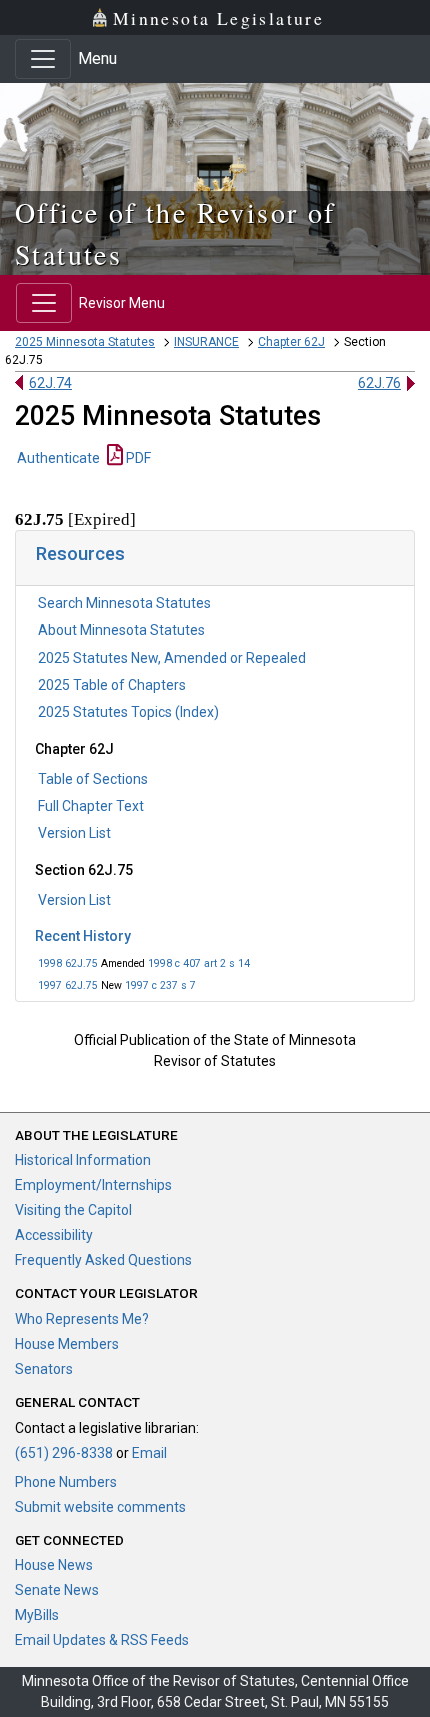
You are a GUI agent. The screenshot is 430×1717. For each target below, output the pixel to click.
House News (54, 1565)
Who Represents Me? (82, 1319)
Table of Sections (93, 779)
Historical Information (83, 1160)
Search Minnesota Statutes (124, 603)
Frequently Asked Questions (103, 1260)
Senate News (57, 1590)
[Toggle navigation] (43, 59)
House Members (67, 1344)
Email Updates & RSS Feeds (102, 1640)
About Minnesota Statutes (121, 630)
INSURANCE (206, 342)
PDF (137, 458)
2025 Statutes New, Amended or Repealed (172, 658)
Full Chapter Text (91, 806)
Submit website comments (100, 1507)
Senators (44, 1369)
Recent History (83, 936)
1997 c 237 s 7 (160, 985)
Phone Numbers (66, 1482)
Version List (74, 833)
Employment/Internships (93, 1185)
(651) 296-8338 (64, 1453)
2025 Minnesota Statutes (85, 342)
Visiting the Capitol (73, 1210)
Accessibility (54, 1235)
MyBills (37, 1615)
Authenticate (58, 458)
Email (149, 1453)
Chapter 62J (291, 342)
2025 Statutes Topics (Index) (128, 712)
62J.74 (50, 383)
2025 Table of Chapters (112, 685)
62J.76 (379, 383)
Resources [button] (80, 553)
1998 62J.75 (68, 963)
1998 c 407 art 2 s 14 (199, 963)
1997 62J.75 (68, 985)
